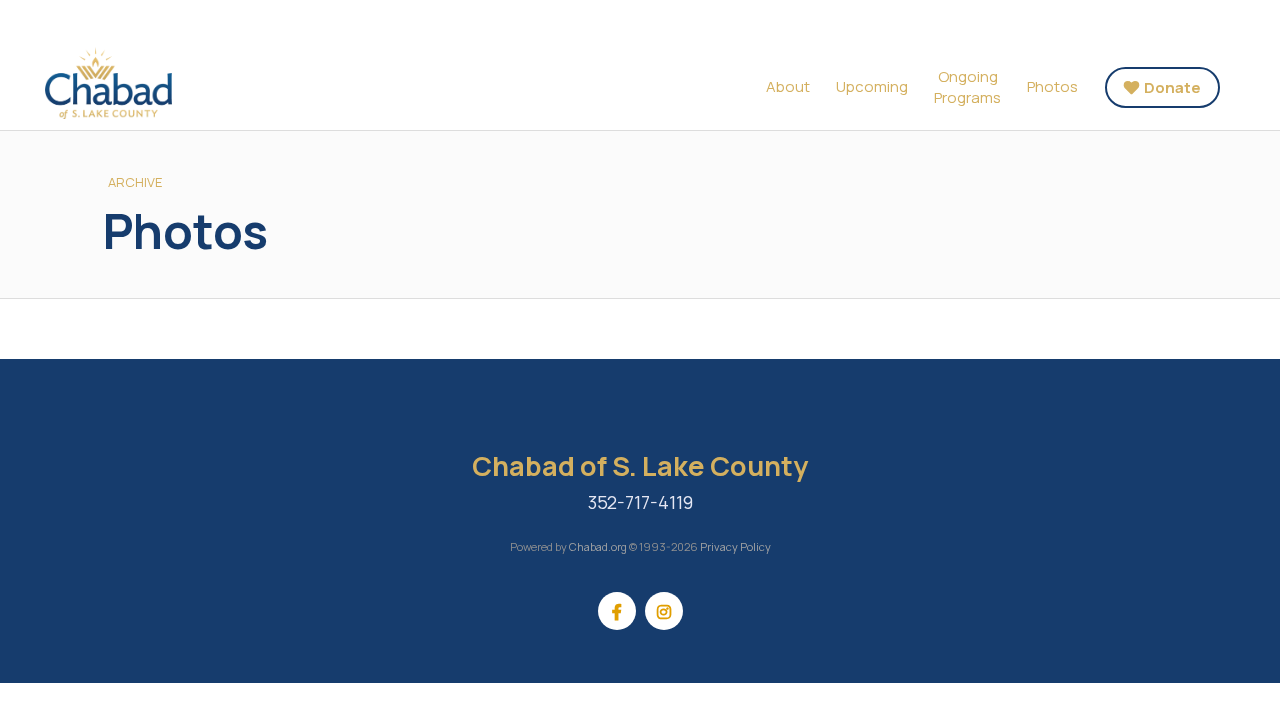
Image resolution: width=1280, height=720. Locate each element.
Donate (1172, 87)
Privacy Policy (735, 546)
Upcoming (872, 86)
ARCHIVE (135, 182)
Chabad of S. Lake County (150, 83)
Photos (1052, 86)
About (788, 86)
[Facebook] (617, 611)
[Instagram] (664, 611)
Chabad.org (598, 546)
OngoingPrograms (967, 87)
